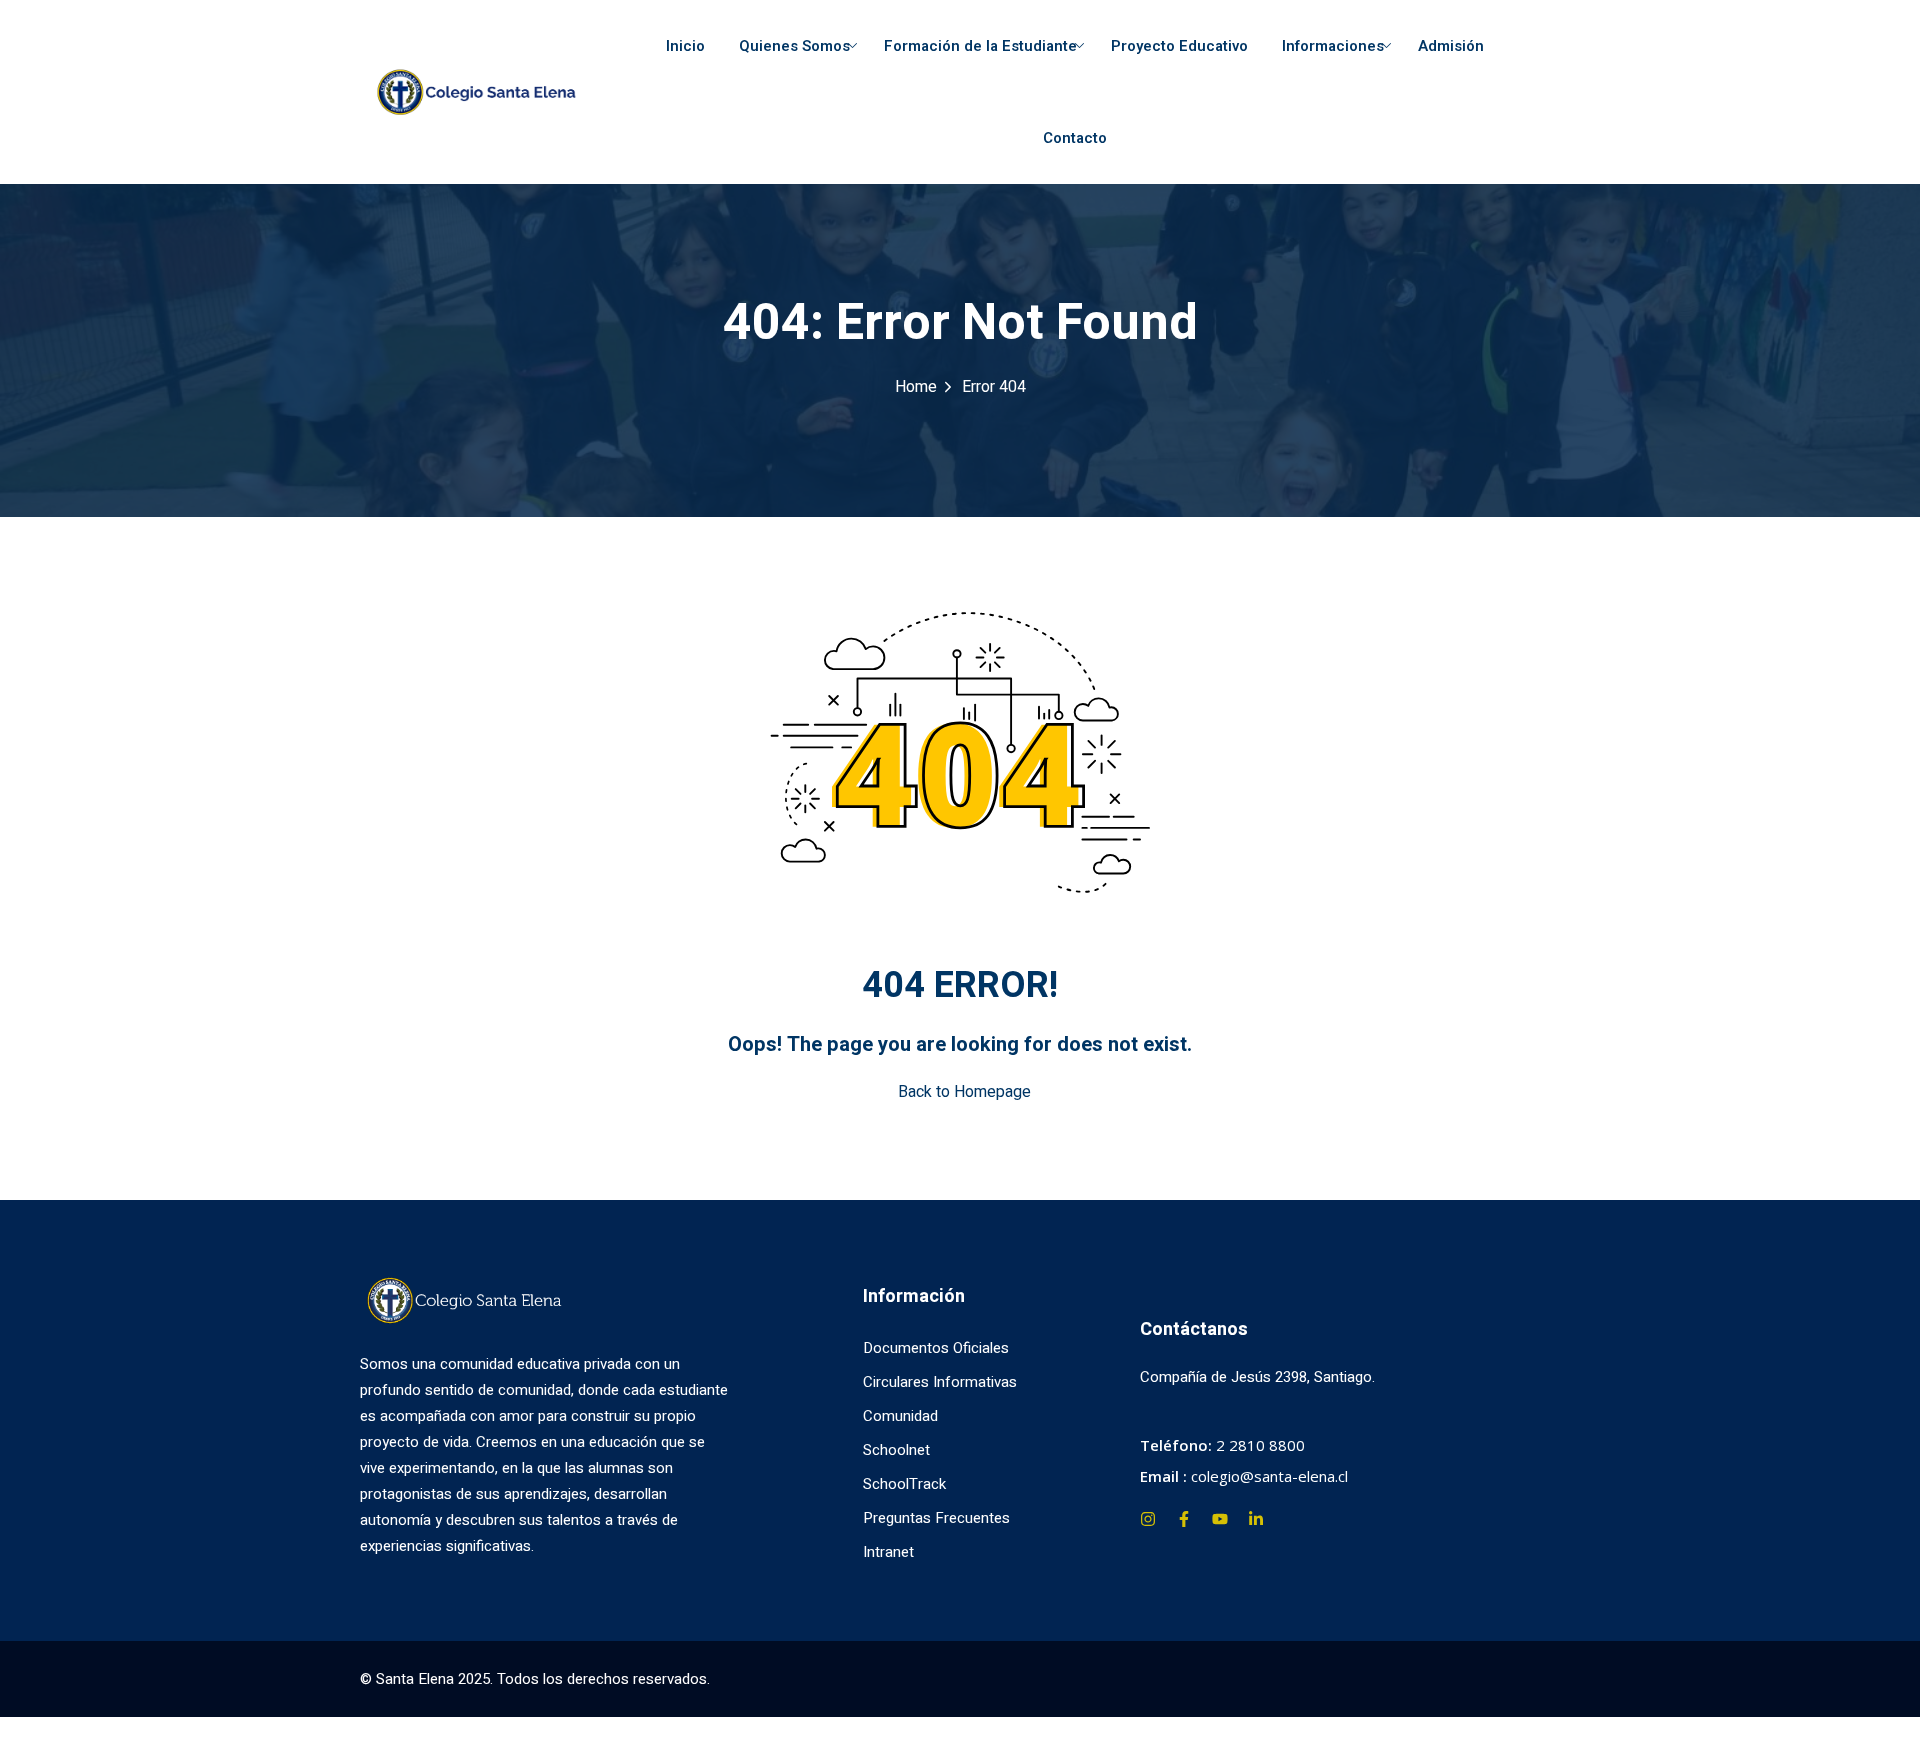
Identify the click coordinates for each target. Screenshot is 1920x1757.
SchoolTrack (904, 1484)
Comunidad (900, 1416)
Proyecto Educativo (1179, 46)
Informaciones (1333, 46)
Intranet (888, 1552)
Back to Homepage (964, 1092)
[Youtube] (1220, 1519)
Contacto (1075, 138)
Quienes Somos (794, 46)
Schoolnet (896, 1450)
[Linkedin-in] (1256, 1519)
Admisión (1451, 46)
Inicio (685, 46)
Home (916, 387)
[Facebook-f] (1184, 1519)
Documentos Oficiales (936, 1348)
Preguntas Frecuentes (936, 1518)
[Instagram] (1148, 1519)
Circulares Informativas (940, 1382)
